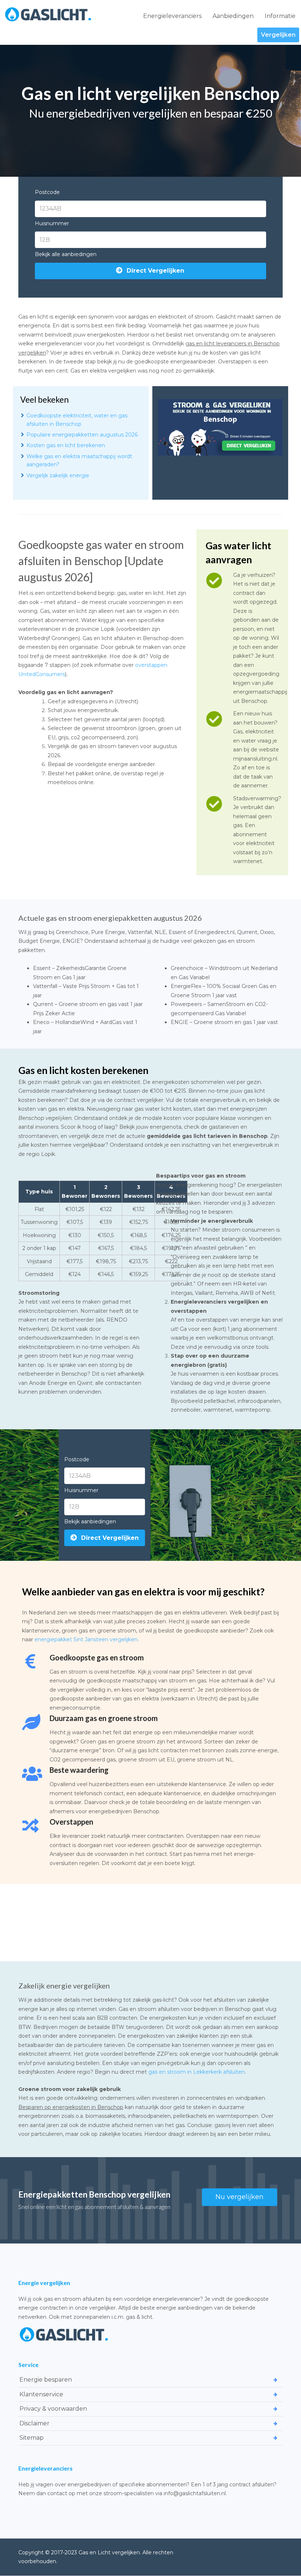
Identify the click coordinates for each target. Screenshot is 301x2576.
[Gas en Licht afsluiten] (48, 14)
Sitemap (32, 2438)
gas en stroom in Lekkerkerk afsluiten (197, 2072)
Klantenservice (41, 2394)
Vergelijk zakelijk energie (58, 475)
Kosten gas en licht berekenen (66, 445)
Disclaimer (35, 2423)
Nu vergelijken (240, 2197)
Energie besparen (46, 2380)
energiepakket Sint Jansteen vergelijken (86, 1639)
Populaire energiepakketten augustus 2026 (82, 435)
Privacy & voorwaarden (53, 2409)
